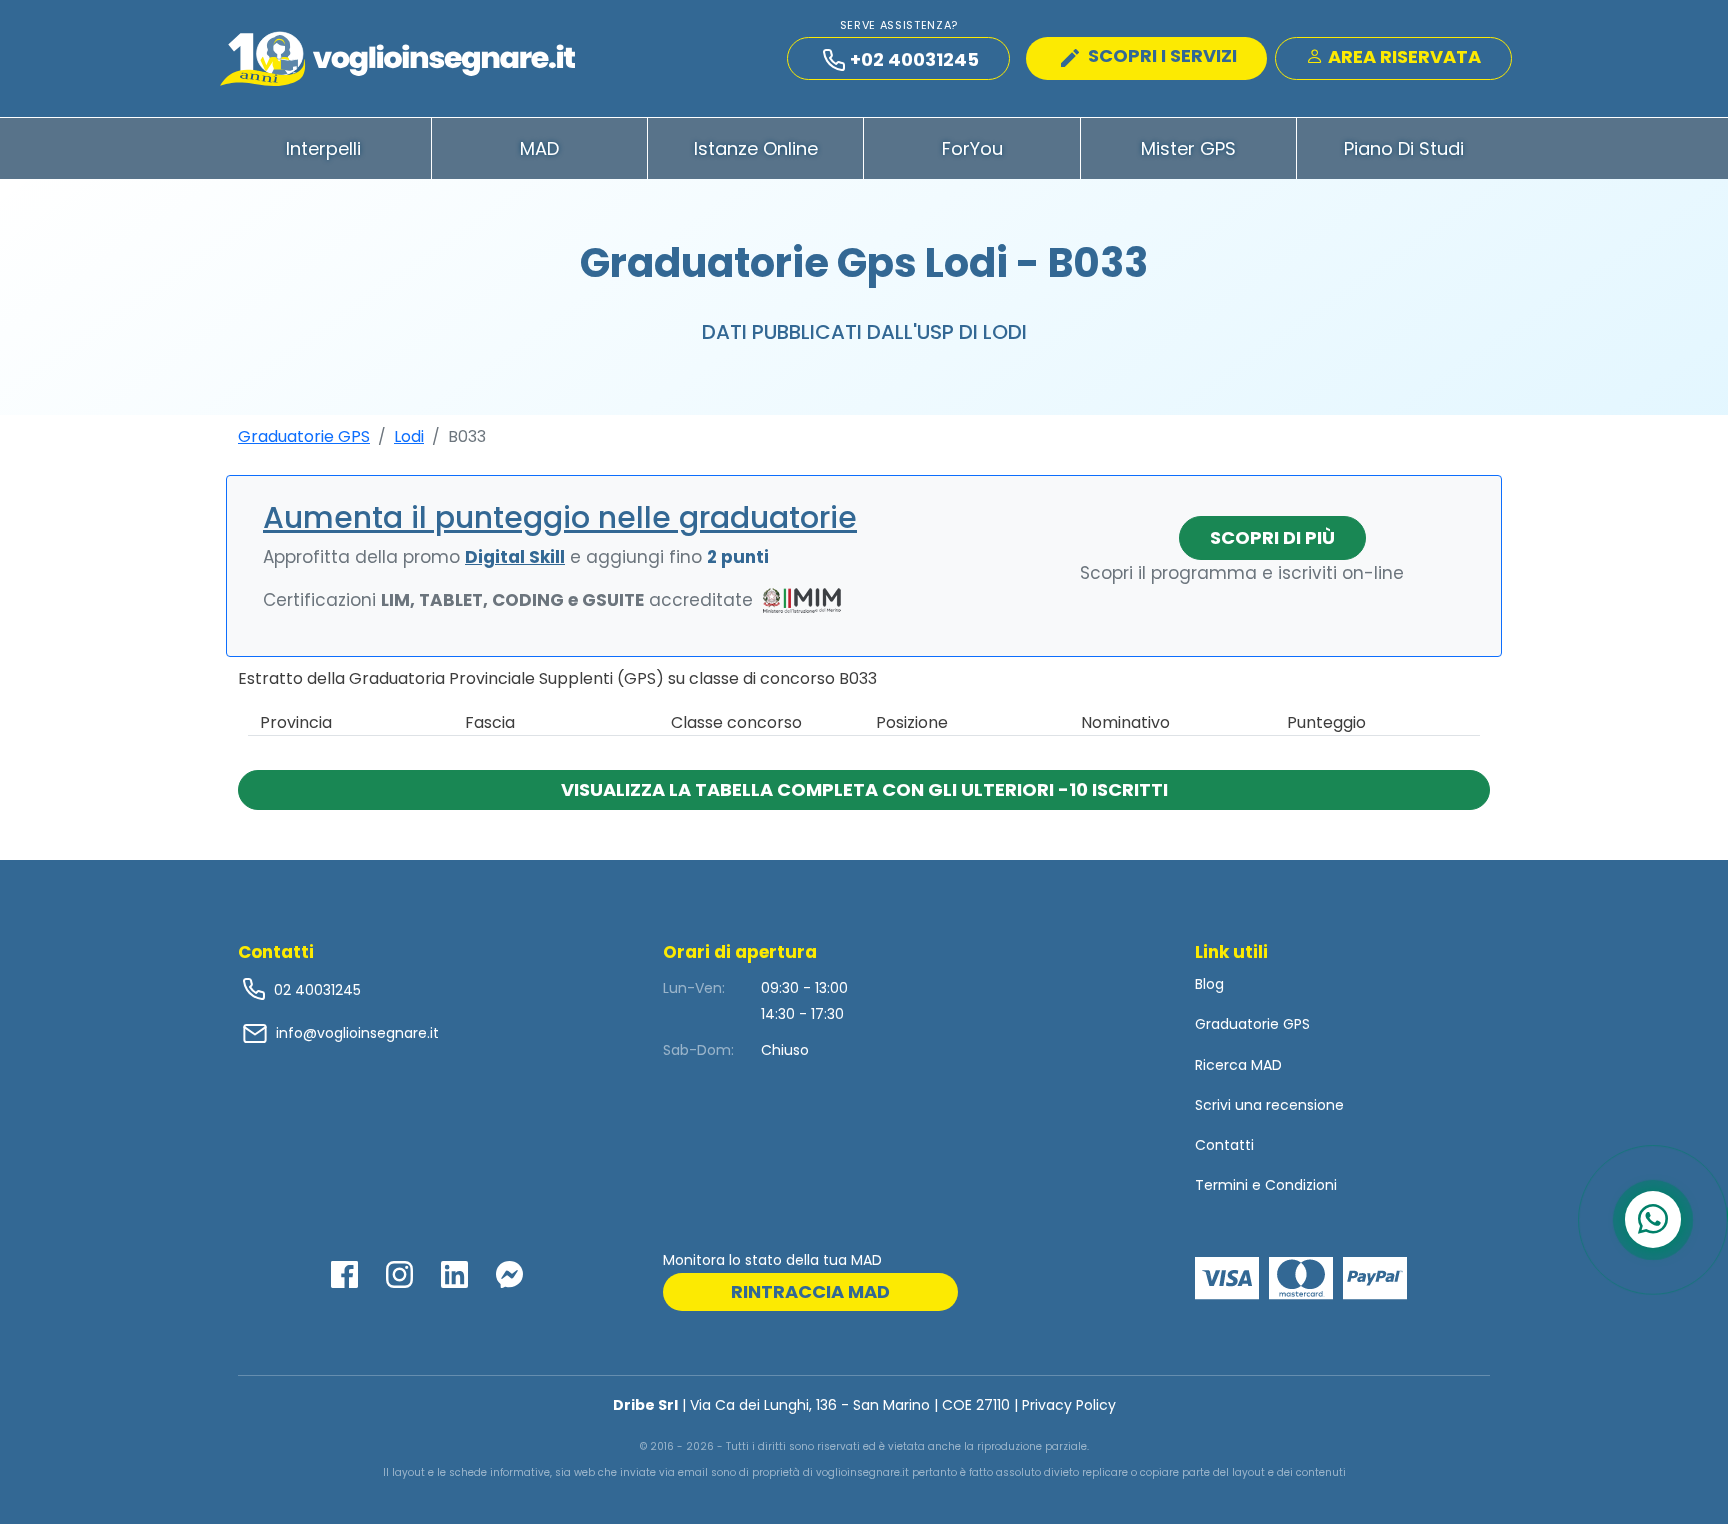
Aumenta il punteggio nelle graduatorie (560, 517)
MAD (539, 148)
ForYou (972, 148)
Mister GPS (1188, 148)
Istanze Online (756, 148)
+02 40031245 (914, 59)
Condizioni (1301, 1185)
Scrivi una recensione (1269, 1105)
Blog (1209, 984)
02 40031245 (315, 990)
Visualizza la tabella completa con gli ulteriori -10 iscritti (864, 789)
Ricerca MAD (1238, 1065)
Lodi (409, 436)
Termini (1221, 1185)
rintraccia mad (810, 1291)
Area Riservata (1402, 56)
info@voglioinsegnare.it (357, 1033)
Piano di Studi (1404, 148)
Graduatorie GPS (304, 436)
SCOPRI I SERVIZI (1160, 55)
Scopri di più (1272, 537)
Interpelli (323, 148)
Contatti (1224, 1145)
